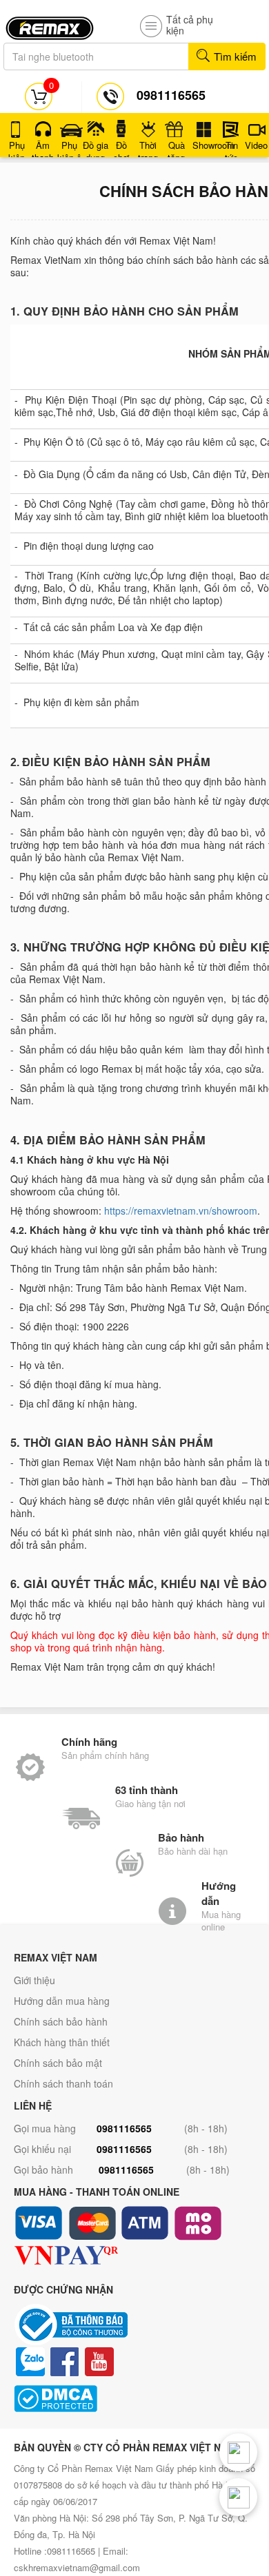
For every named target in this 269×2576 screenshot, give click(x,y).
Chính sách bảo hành (61, 2021)
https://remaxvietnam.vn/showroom (181, 1210)
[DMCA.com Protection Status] (134, 2399)
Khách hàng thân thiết (62, 2042)
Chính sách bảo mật (58, 2063)
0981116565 (124, 2128)
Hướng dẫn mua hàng (62, 2001)
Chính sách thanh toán (63, 2083)
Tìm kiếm (234, 56)
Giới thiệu (34, 1980)
